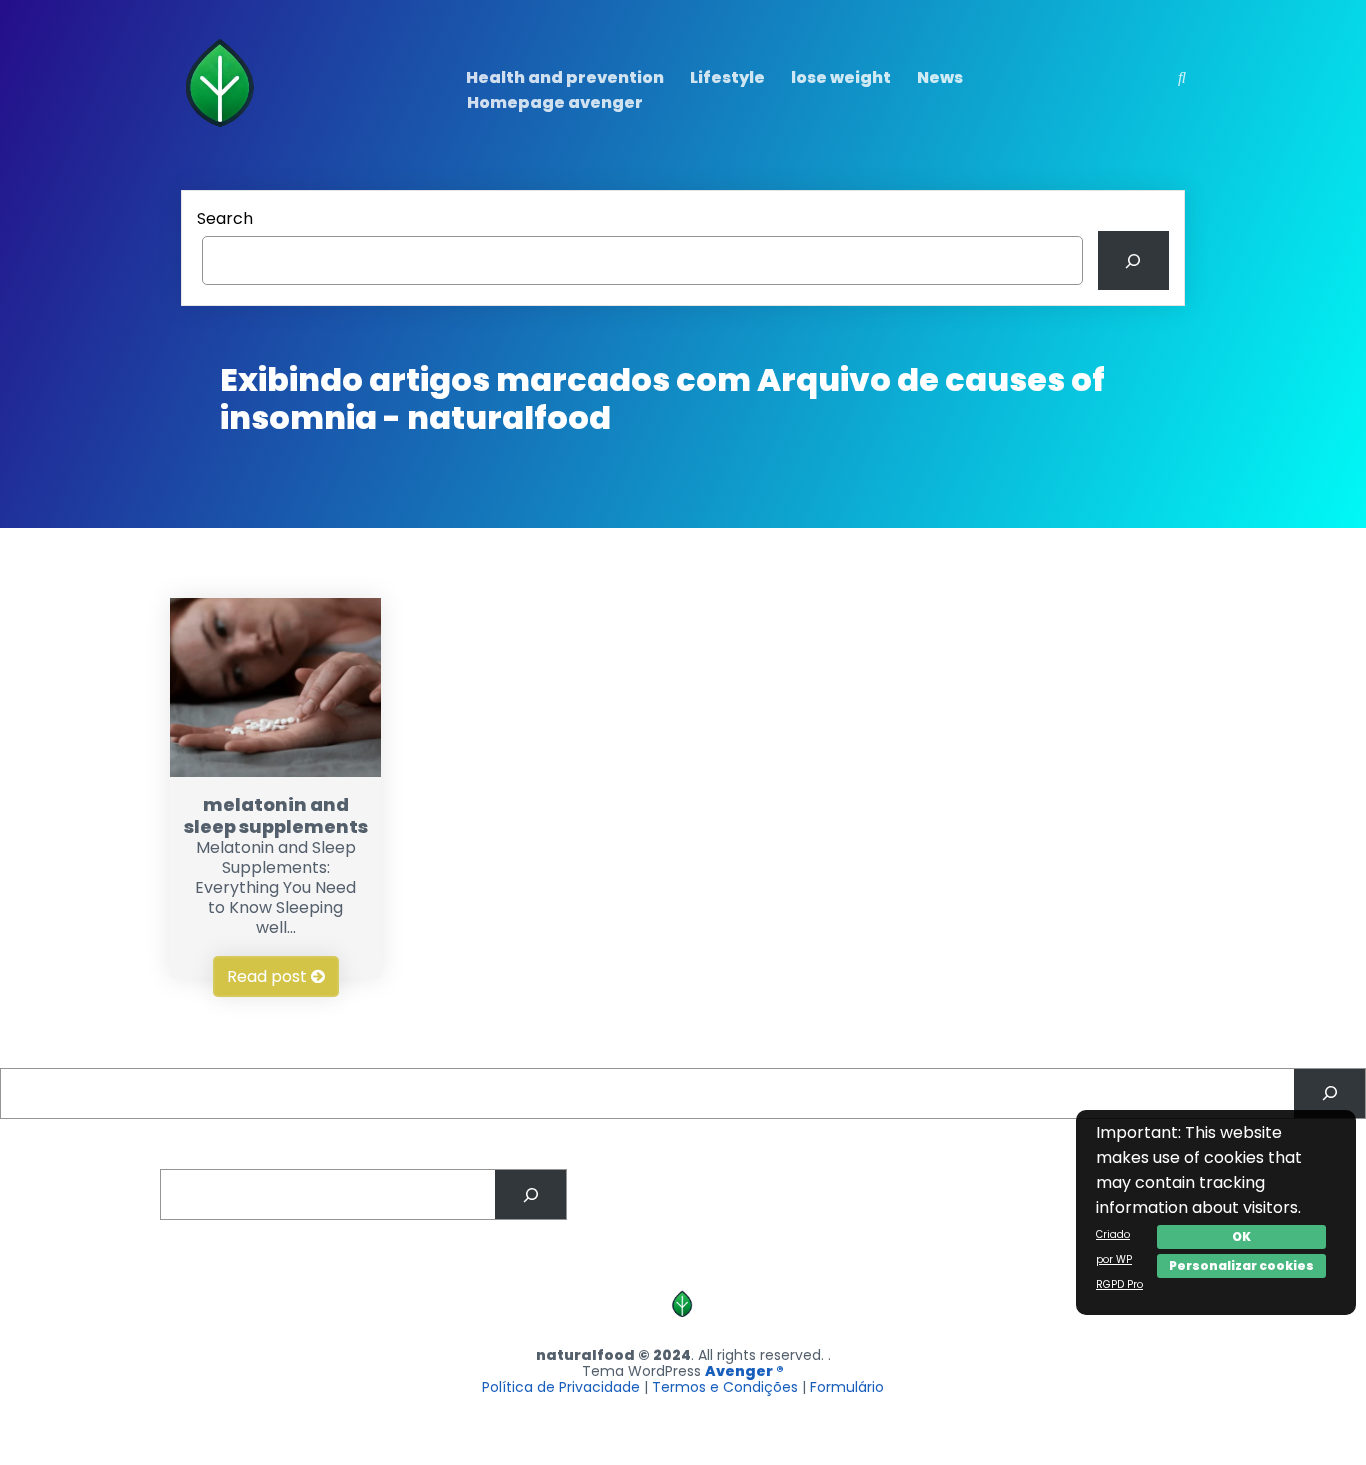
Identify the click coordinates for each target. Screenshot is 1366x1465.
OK (1241, 1236)
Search (225, 218)
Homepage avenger (555, 102)
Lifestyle (727, 77)
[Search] (1133, 260)
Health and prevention (565, 77)
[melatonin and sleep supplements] (275, 771)
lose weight (841, 77)
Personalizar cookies (1241, 1265)
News (940, 77)
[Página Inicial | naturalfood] (222, 131)
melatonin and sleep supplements (276, 815)
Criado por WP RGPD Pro (1119, 1259)
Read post (269, 976)
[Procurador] (1329, 1093)
